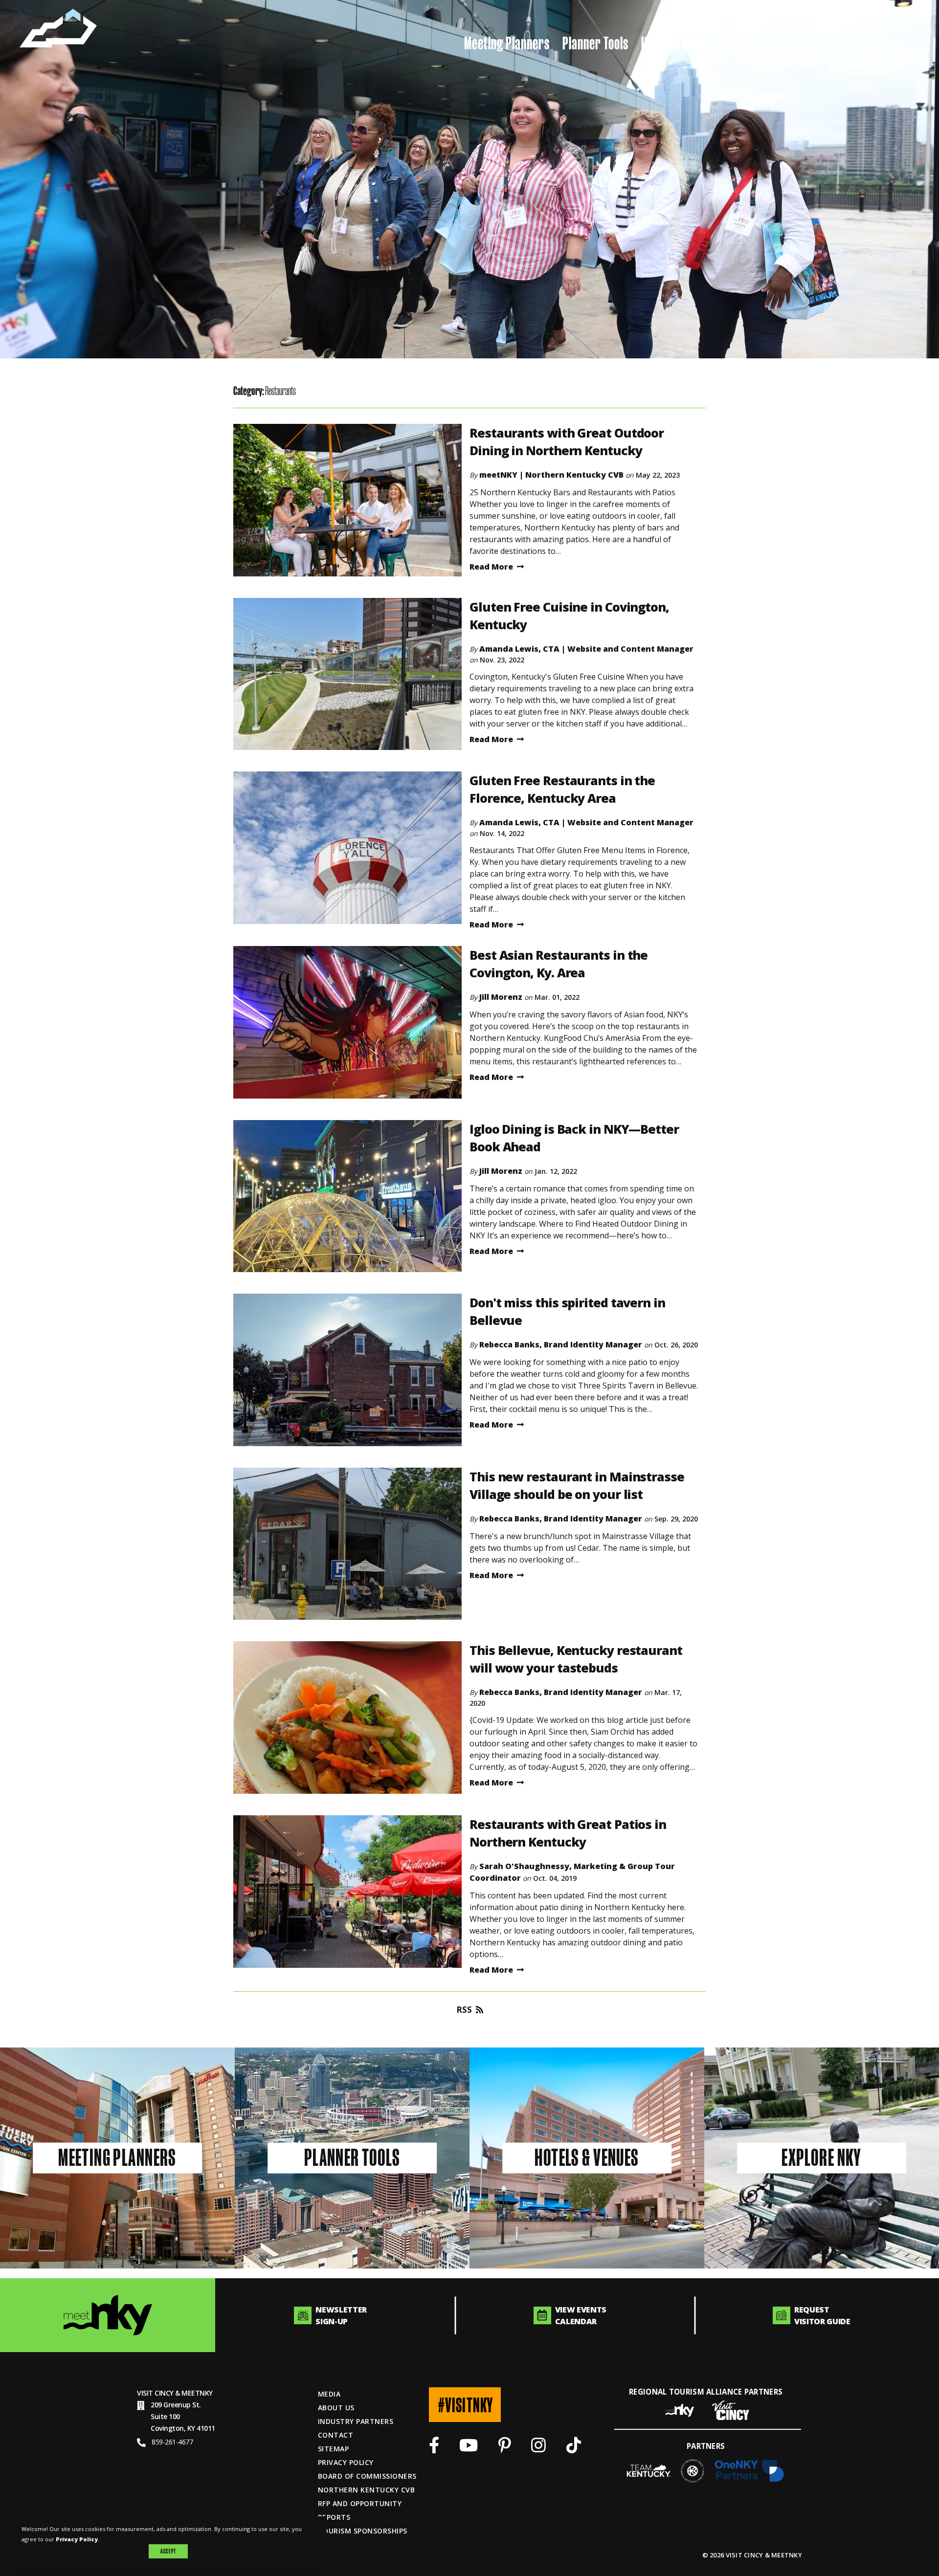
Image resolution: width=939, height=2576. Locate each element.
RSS (464, 2010)
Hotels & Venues (679, 43)
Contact (335, 2435)
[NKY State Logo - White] (58, 28)
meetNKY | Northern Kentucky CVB (551, 475)
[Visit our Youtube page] (469, 2448)
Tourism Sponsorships (363, 2531)
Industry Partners (356, 2421)
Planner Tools (595, 43)
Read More (491, 567)
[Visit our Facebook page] (434, 2448)
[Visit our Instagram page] (538, 2448)
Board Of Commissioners (367, 2476)
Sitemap (333, 2449)
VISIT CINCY (155, 2393)
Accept (168, 2551)
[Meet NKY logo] (108, 2315)
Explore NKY (830, 43)
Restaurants (759, 43)
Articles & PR (823, 16)
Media (329, 2394)
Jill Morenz (501, 997)
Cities (885, 43)
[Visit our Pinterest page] (505, 2448)
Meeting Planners (507, 43)
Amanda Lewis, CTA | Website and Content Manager (586, 649)
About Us (336, 2408)
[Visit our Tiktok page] (574, 2448)
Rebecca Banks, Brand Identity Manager (561, 1344)
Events (878, 16)
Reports (334, 2517)
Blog (771, 16)
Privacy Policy (346, 2462)
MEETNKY (197, 2393)
